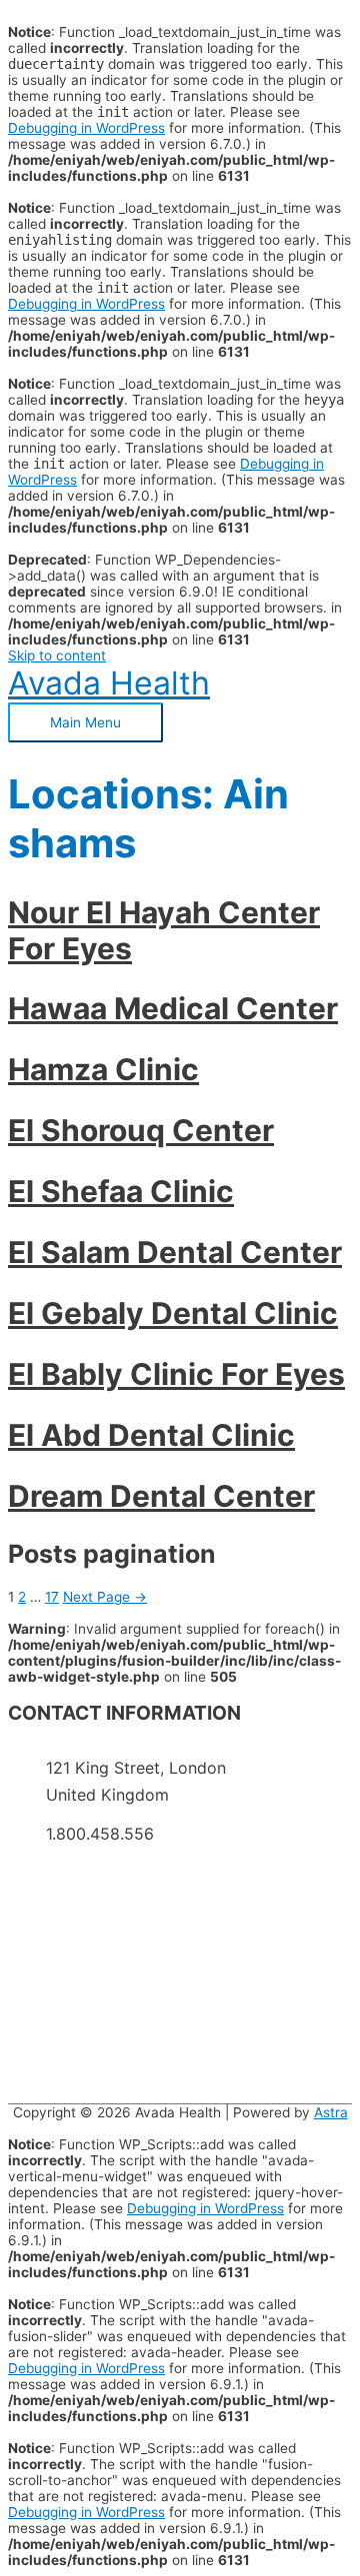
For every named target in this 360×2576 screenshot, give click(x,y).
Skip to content (57, 655)
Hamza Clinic (103, 1069)
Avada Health (109, 683)
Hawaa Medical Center (173, 1008)
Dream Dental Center (161, 1496)
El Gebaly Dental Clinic (173, 1313)
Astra (331, 2112)
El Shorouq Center (141, 1130)
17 (52, 1597)
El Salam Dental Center (175, 1252)
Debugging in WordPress (86, 128)
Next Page (105, 1597)
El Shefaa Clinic (121, 1191)
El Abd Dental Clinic (151, 1435)
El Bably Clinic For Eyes (176, 1374)
